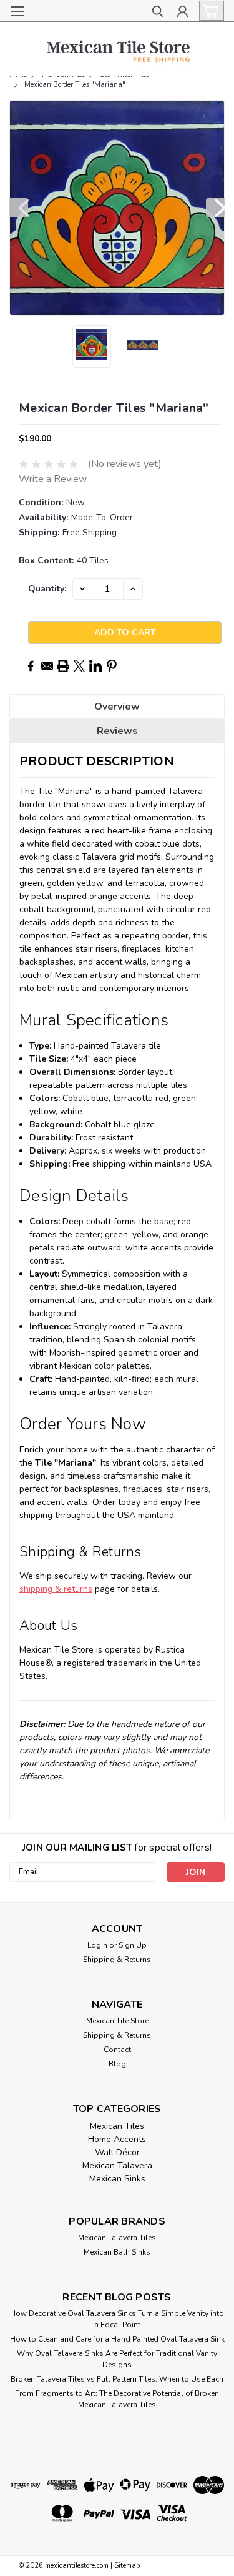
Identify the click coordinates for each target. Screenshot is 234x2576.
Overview (117, 707)
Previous (19, 208)
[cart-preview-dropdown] (209, 11)
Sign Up (133, 1945)
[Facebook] (31, 666)
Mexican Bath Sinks (117, 2252)
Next (215, 208)
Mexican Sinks (117, 2179)
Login (97, 1945)
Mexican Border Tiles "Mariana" (75, 85)
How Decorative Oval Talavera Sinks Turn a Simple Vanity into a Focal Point (117, 2319)
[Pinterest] (112, 666)
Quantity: (47, 589)
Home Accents (117, 2139)
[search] (158, 13)
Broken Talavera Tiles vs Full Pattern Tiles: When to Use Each (117, 2379)
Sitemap (127, 2566)
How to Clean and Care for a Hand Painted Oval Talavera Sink (117, 2339)
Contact (117, 2050)
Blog (117, 2064)
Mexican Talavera (117, 2166)
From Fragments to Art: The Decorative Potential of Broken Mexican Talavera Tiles (117, 2399)
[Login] (183, 13)
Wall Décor (117, 2152)
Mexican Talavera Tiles (117, 2238)
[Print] (63, 666)
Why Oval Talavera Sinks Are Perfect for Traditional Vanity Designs (117, 2359)
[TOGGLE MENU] (17, 11)
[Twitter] (79, 666)
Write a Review (53, 479)
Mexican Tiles (117, 2126)
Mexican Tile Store (117, 2021)
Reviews (117, 731)
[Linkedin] (95, 666)
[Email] (47, 666)
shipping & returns (56, 1589)
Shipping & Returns (117, 1960)
